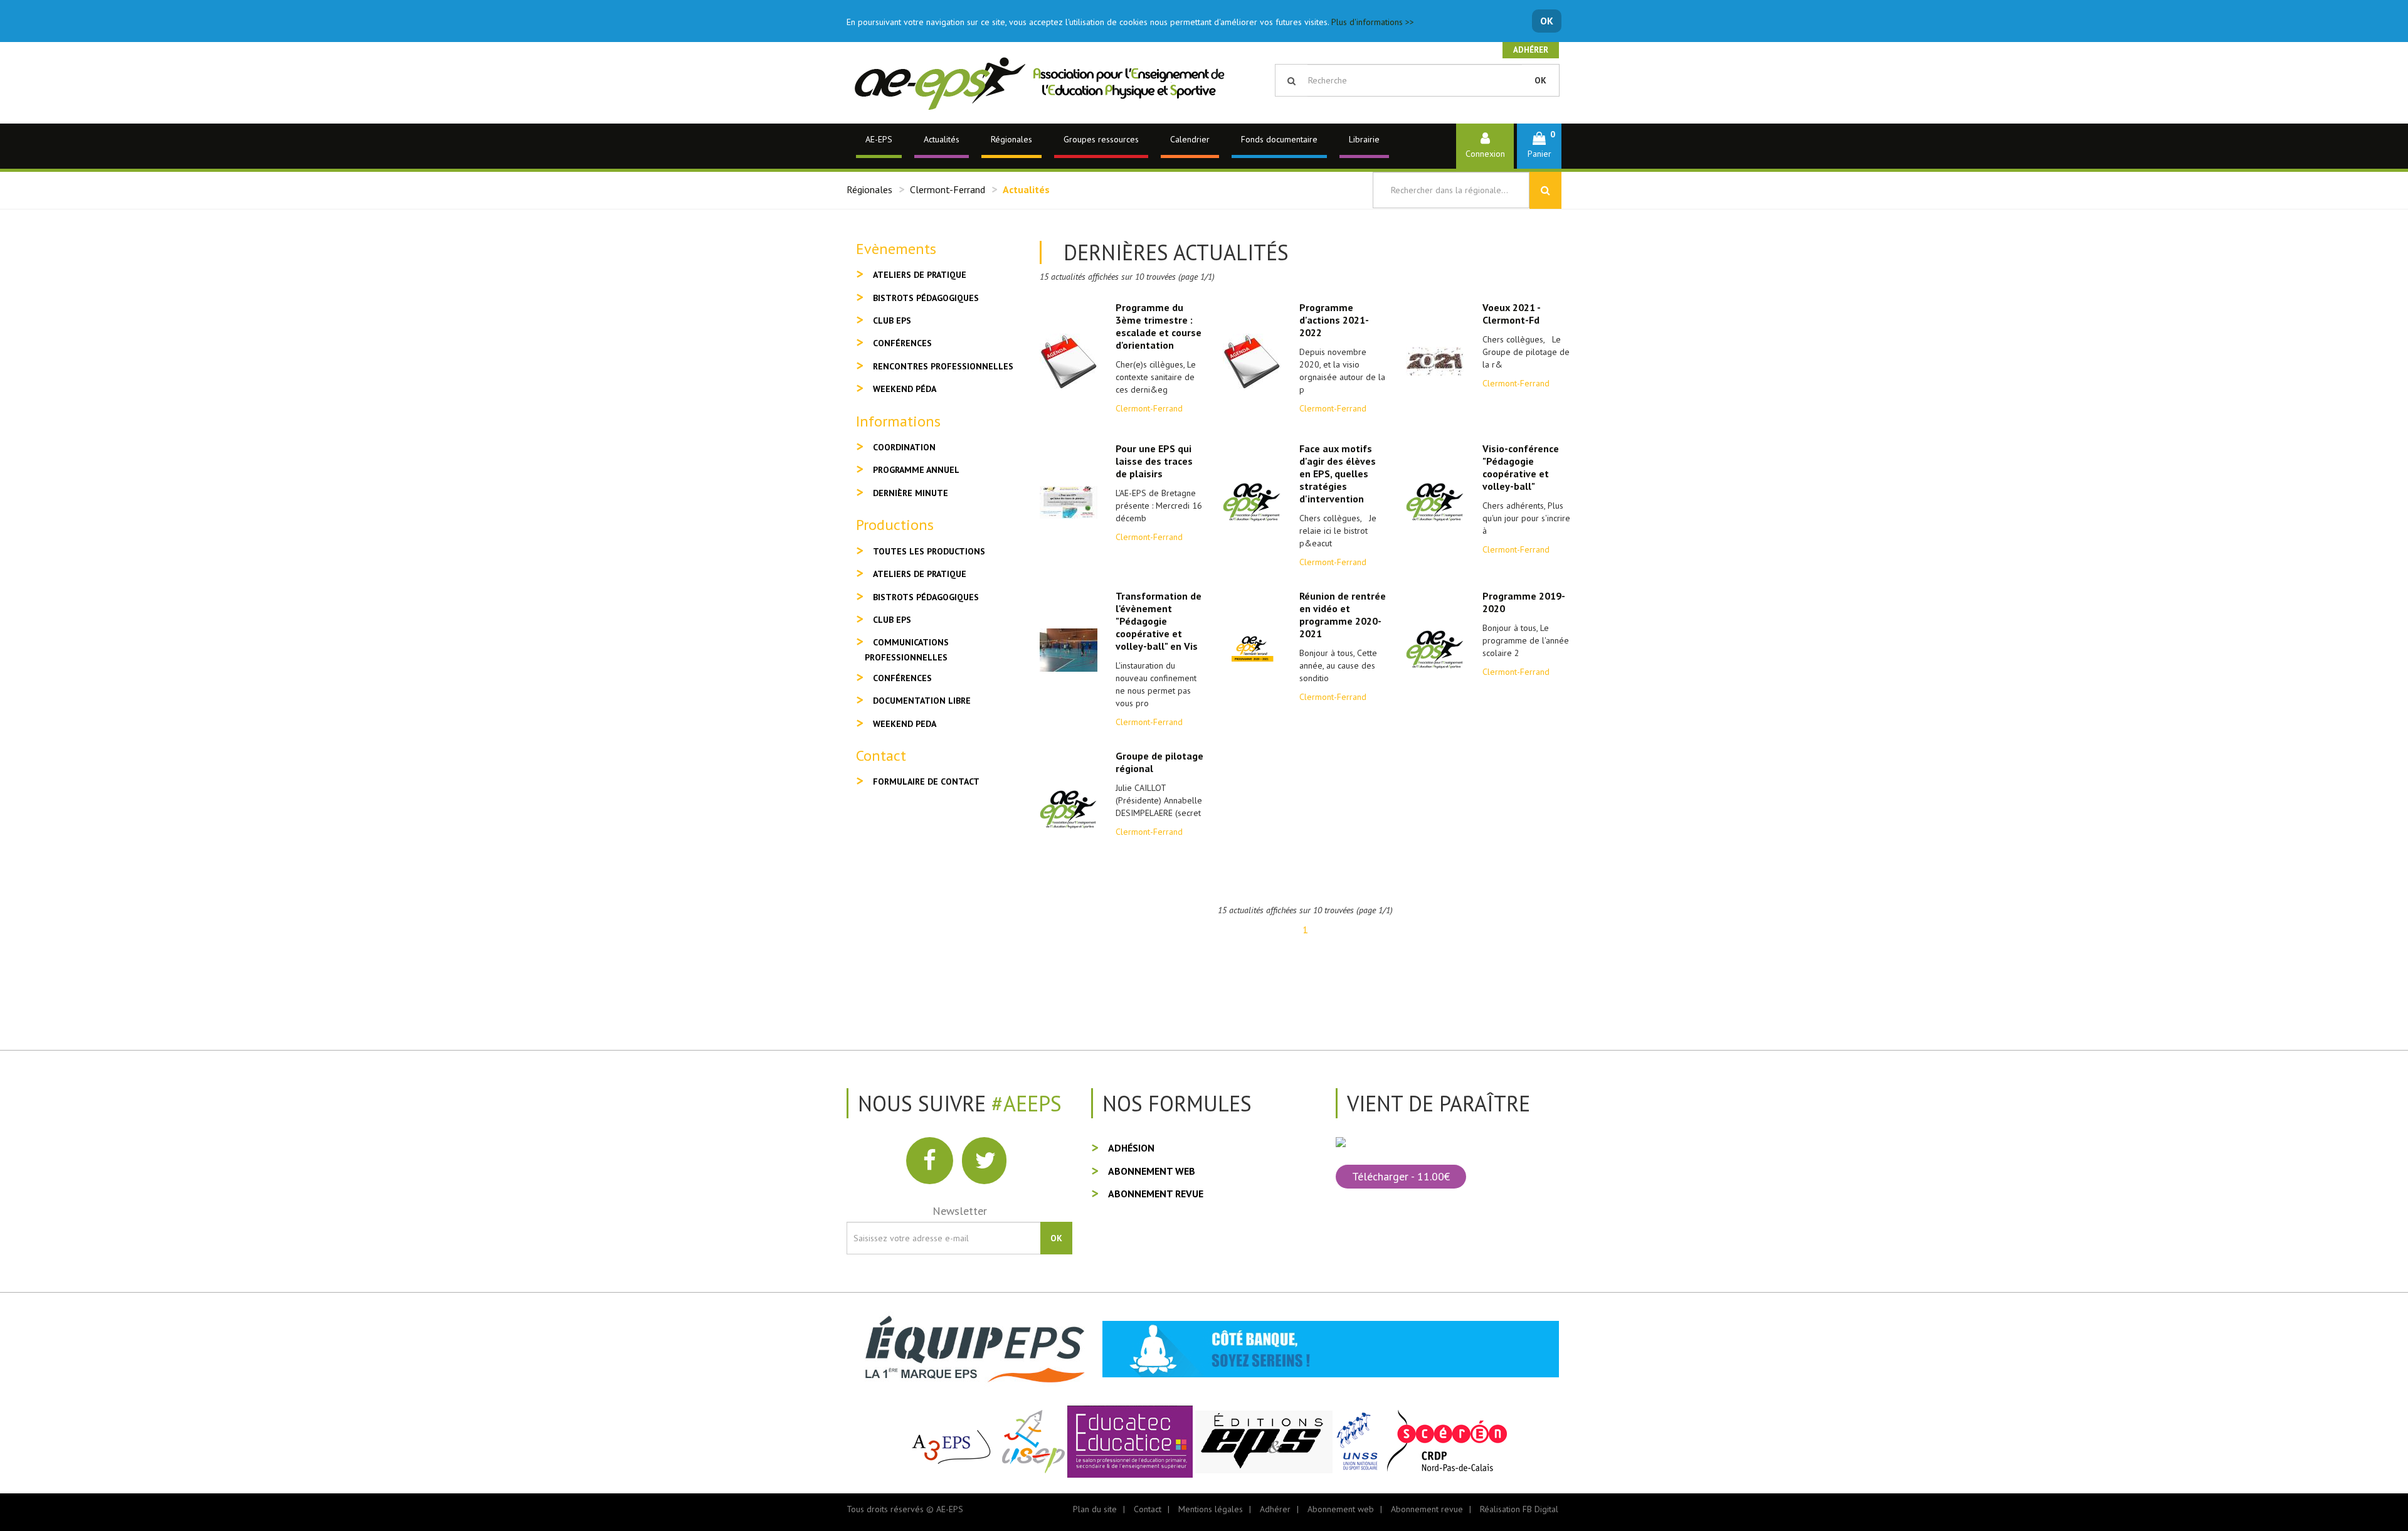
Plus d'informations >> (1373, 22)
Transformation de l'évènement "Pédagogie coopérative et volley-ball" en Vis (1159, 621)
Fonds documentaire (1279, 139)
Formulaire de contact (926, 781)
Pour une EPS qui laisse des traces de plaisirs (1154, 461)
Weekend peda (905, 724)
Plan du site (1095, 1509)
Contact (1148, 1509)
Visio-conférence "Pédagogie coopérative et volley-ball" (1521, 467)
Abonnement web (1152, 1171)
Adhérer (1531, 50)
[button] (1539, 146)
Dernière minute (911, 493)
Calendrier (1190, 139)
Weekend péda (905, 389)
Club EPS (892, 321)
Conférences (902, 343)
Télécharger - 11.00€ (1401, 1176)
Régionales (1011, 139)
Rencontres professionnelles (943, 366)
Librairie (1364, 139)
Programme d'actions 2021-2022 (1334, 320)
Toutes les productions (929, 551)
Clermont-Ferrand (948, 189)
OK (1547, 21)
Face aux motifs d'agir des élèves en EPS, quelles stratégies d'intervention (1338, 474)
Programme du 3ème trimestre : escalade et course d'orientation (1159, 326)
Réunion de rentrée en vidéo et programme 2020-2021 (1343, 615)
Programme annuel (916, 470)
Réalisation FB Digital (1519, 1509)
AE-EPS (879, 139)
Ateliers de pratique (920, 275)
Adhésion (1131, 1148)
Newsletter (960, 1211)
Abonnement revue (1156, 1194)
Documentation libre (922, 701)
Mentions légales (1211, 1509)
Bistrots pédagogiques (926, 298)
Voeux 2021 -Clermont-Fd (1512, 314)
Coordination (904, 447)
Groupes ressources (1101, 139)
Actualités (942, 139)
